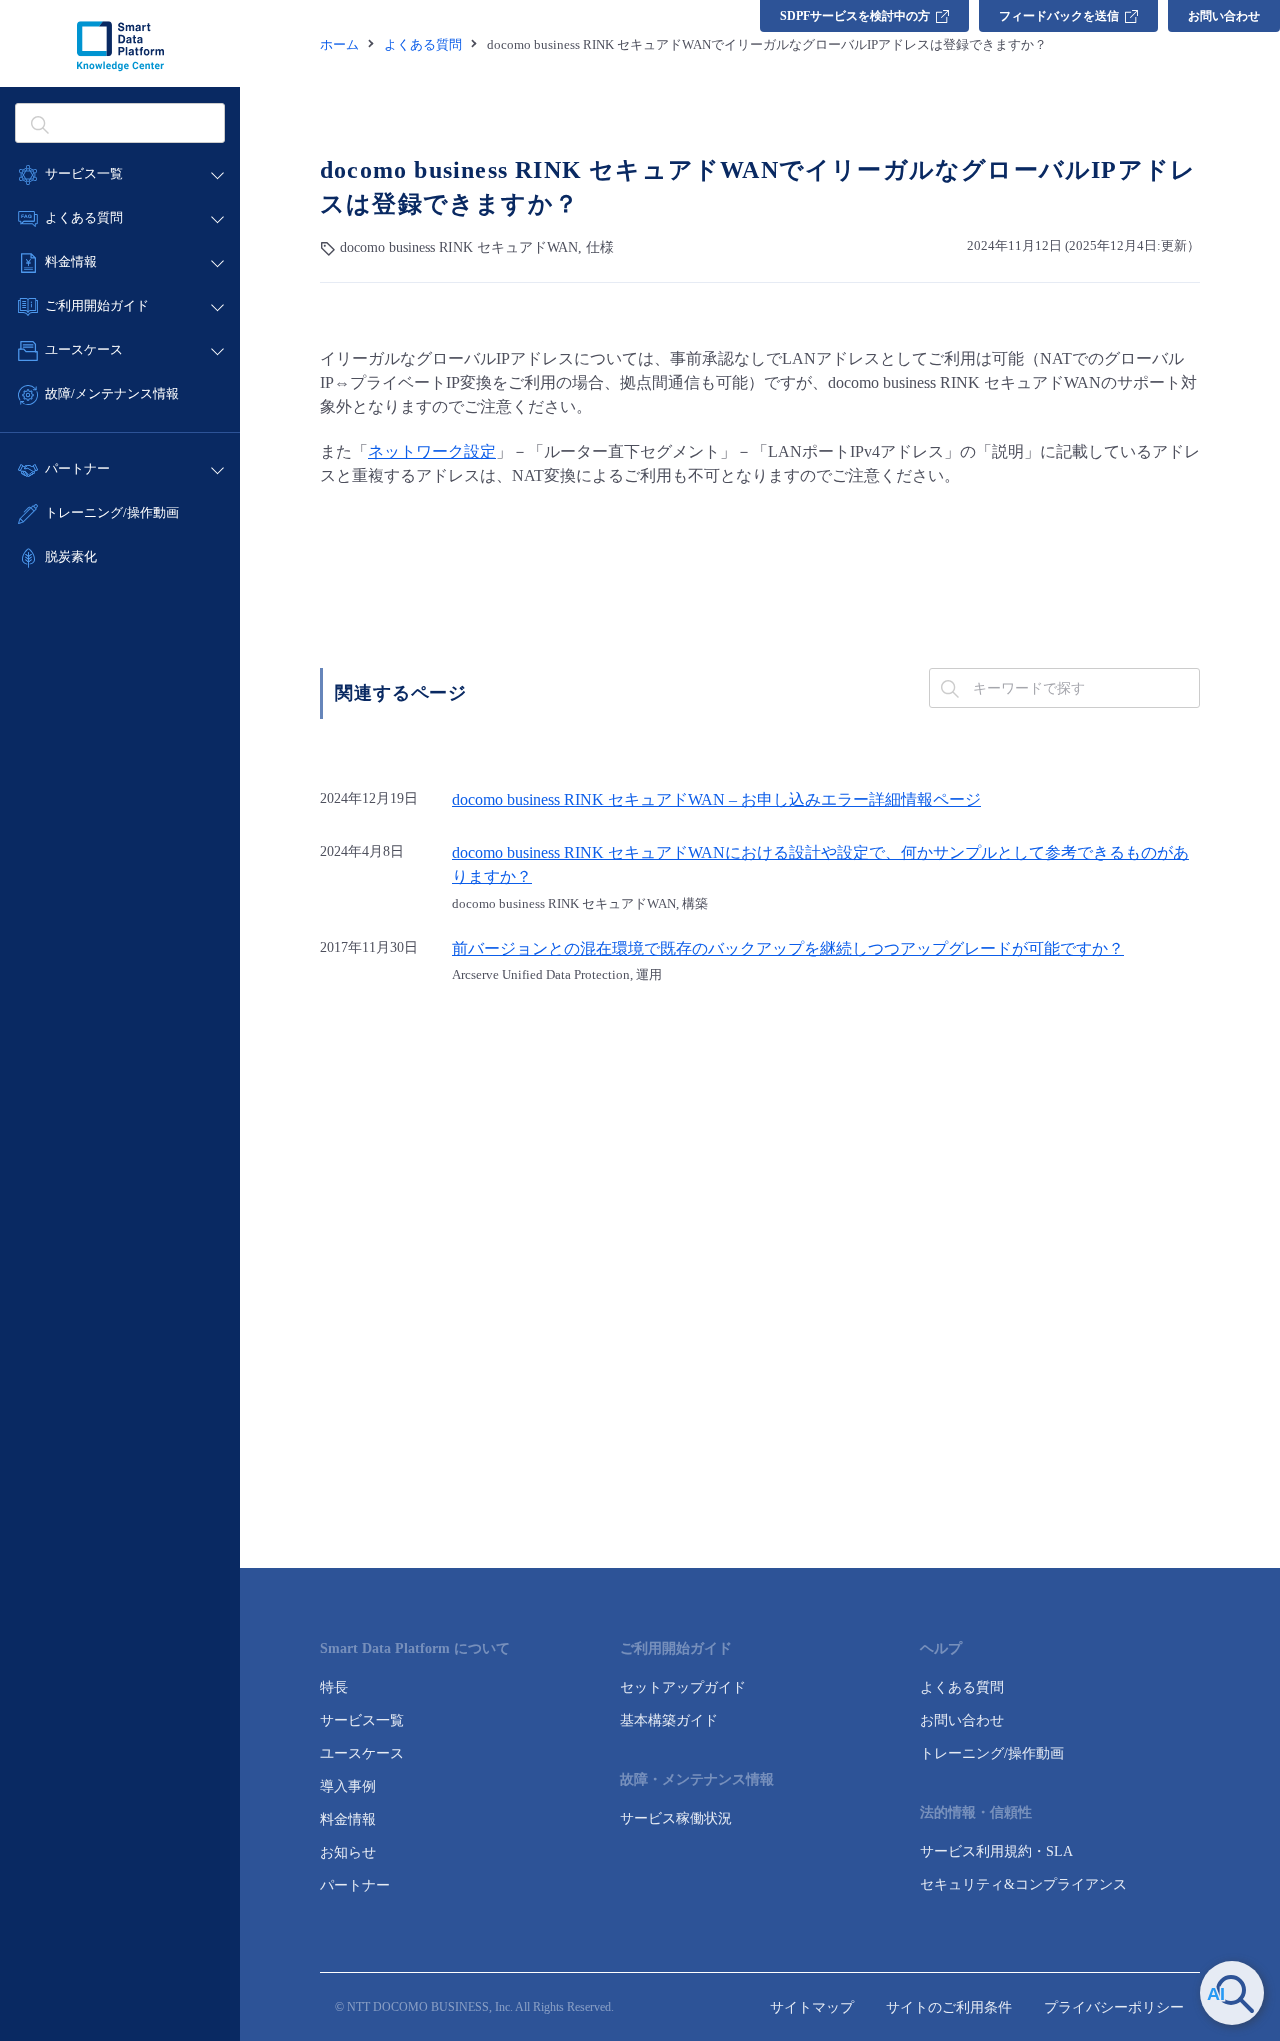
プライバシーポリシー (1114, 2007)
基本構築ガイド (669, 1720)
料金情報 (348, 1819)
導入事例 (348, 1786)
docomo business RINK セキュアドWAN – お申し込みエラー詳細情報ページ (716, 800)
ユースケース (362, 1753)
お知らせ (348, 1852)
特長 (334, 1687)
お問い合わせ (1224, 16)
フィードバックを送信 (1059, 16)
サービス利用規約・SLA (996, 1851)
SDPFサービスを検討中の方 (855, 16)
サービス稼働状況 (676, 1818)
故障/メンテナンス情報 (112, 393)
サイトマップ (812, 2007)
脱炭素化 (71, 556)
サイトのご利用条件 (949, 2007)
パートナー (355, 1885)
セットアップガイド (683, 1687)
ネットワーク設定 (432, 451)
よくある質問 (962, 1687)
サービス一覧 (362, 1720)
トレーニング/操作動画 (112, 512)
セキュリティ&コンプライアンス (1023, 1884)
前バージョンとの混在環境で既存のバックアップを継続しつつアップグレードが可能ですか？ (788, 949)
